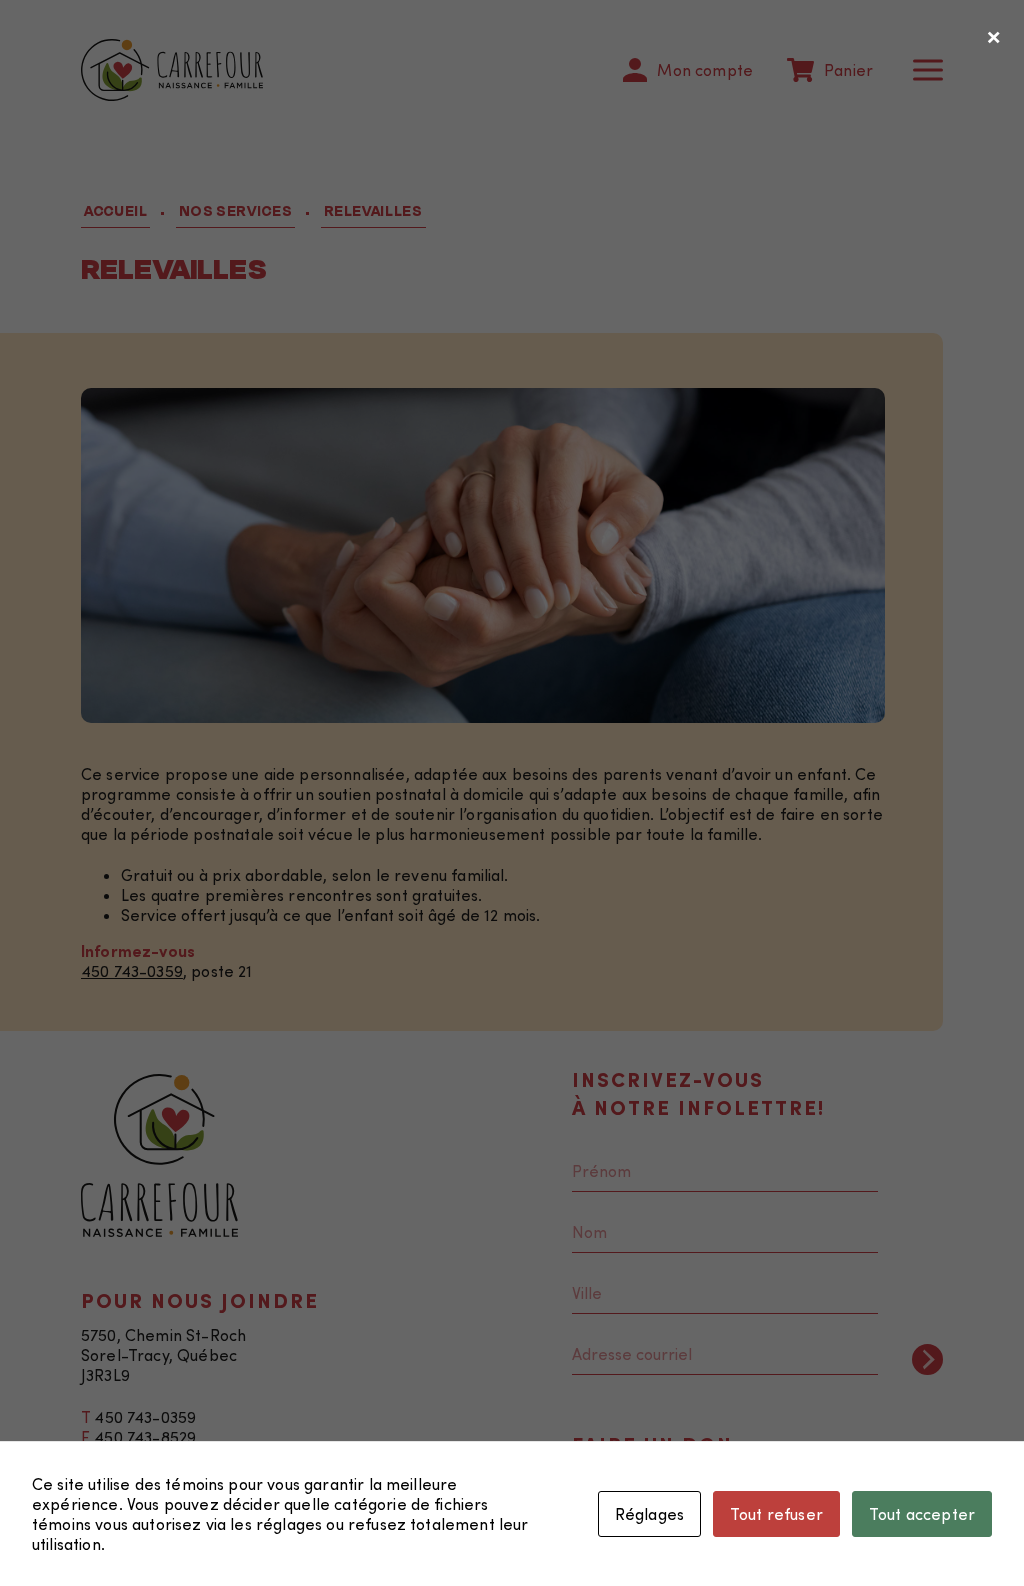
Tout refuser (776, 1514)
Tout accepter (922, 1514)
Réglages (649, 1514)
